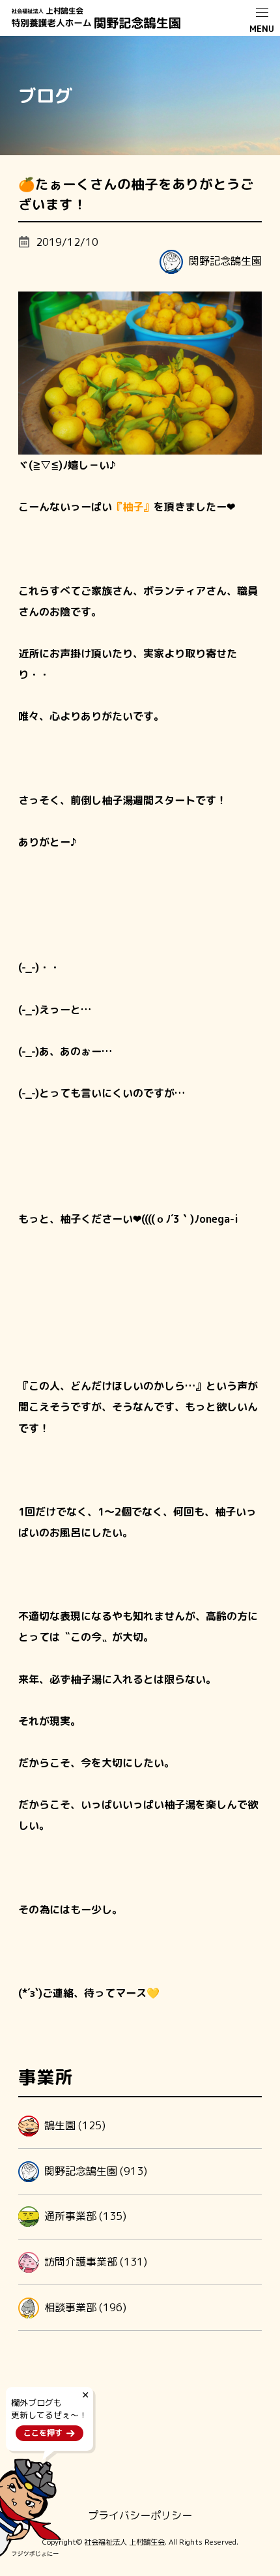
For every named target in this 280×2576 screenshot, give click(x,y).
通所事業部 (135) (85, 2216)
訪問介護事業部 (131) (96, 2261)
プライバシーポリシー (140, 2515)
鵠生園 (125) (75, 2125)
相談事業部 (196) (85, 2307)
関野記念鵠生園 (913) (96, 2170)
